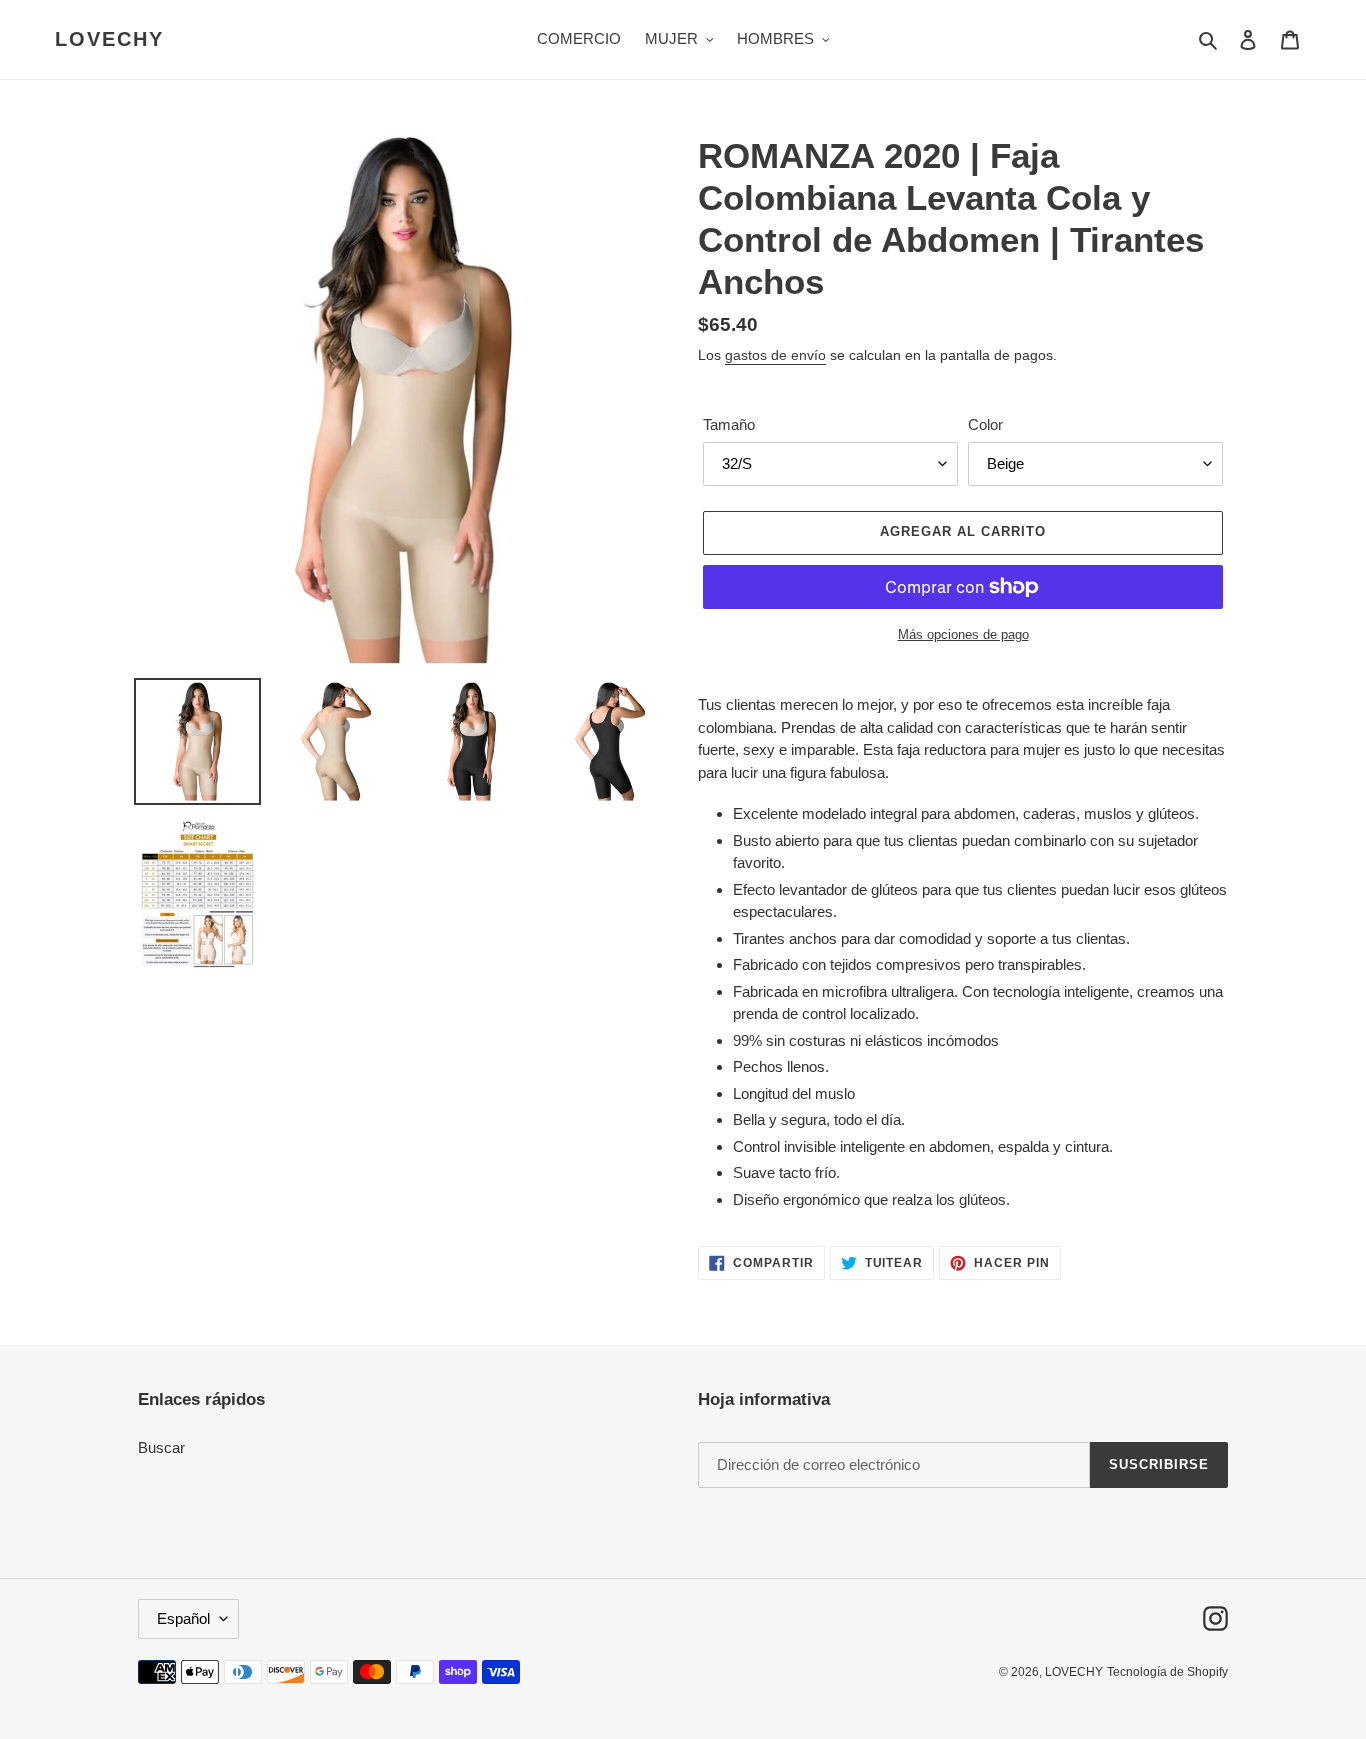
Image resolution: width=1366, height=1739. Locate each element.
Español (183, 1618)
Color (985, 424)
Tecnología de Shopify (1167, 1672)
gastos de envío (775, 355)
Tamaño (729, 424)
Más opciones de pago (963, 634)
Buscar (161, 1447)
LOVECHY (109, 39)
